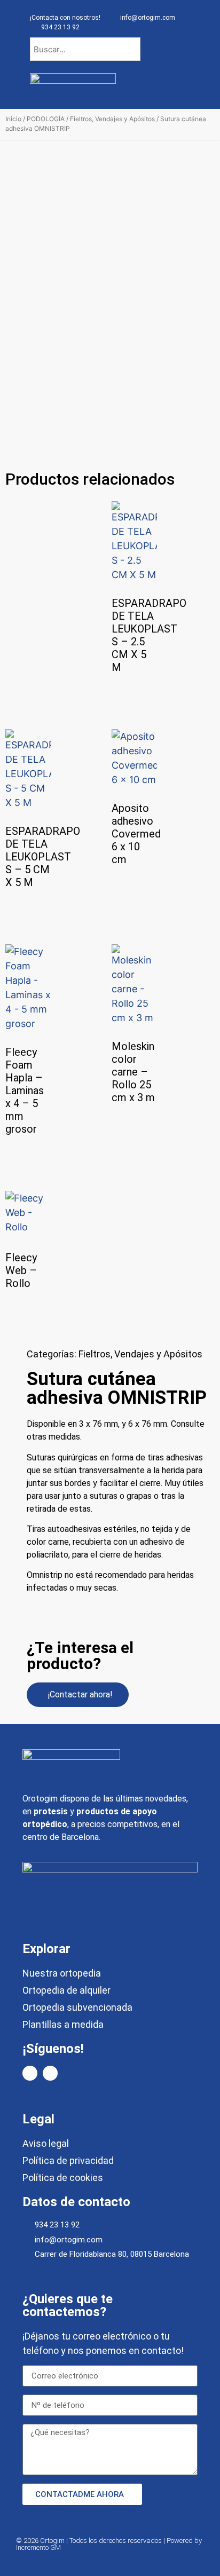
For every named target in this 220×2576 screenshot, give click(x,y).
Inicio (13, 119)
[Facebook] (30, 2073)
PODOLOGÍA (46, 119)
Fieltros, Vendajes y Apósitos (112, 119)
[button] (187, 88)
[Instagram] (50, 2073)
